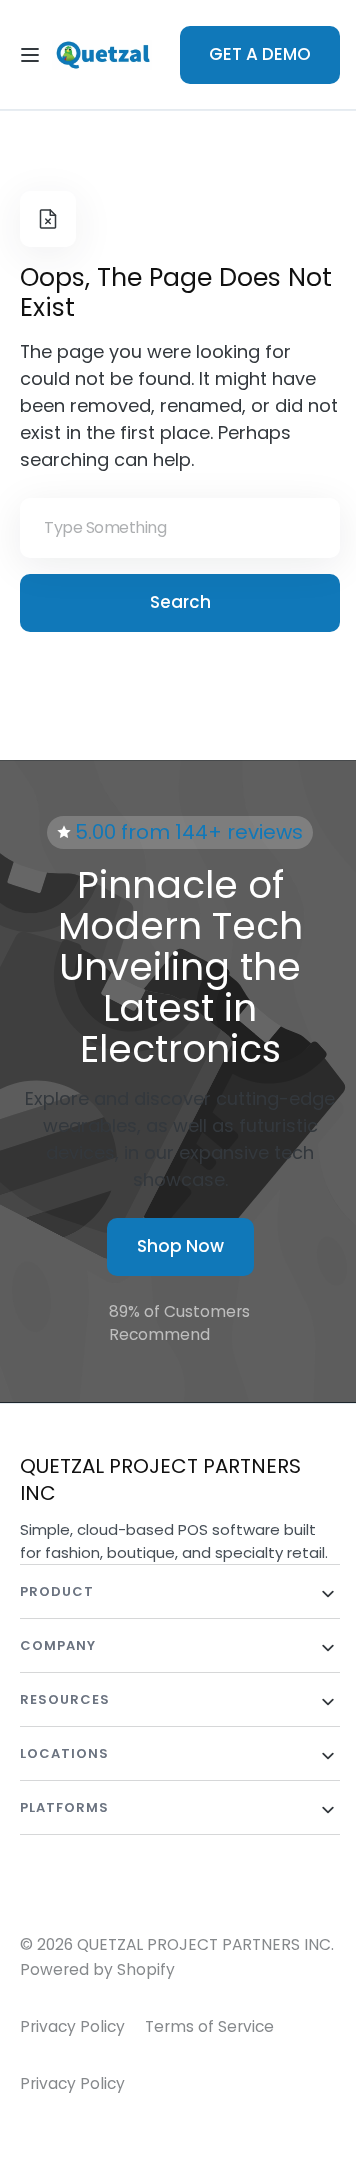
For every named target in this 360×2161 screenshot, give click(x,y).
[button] (30, 55)
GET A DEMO (253, 54)
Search (172, 602)
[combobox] (172, 528)
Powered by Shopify (131, 1992)
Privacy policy (72, 2105)
